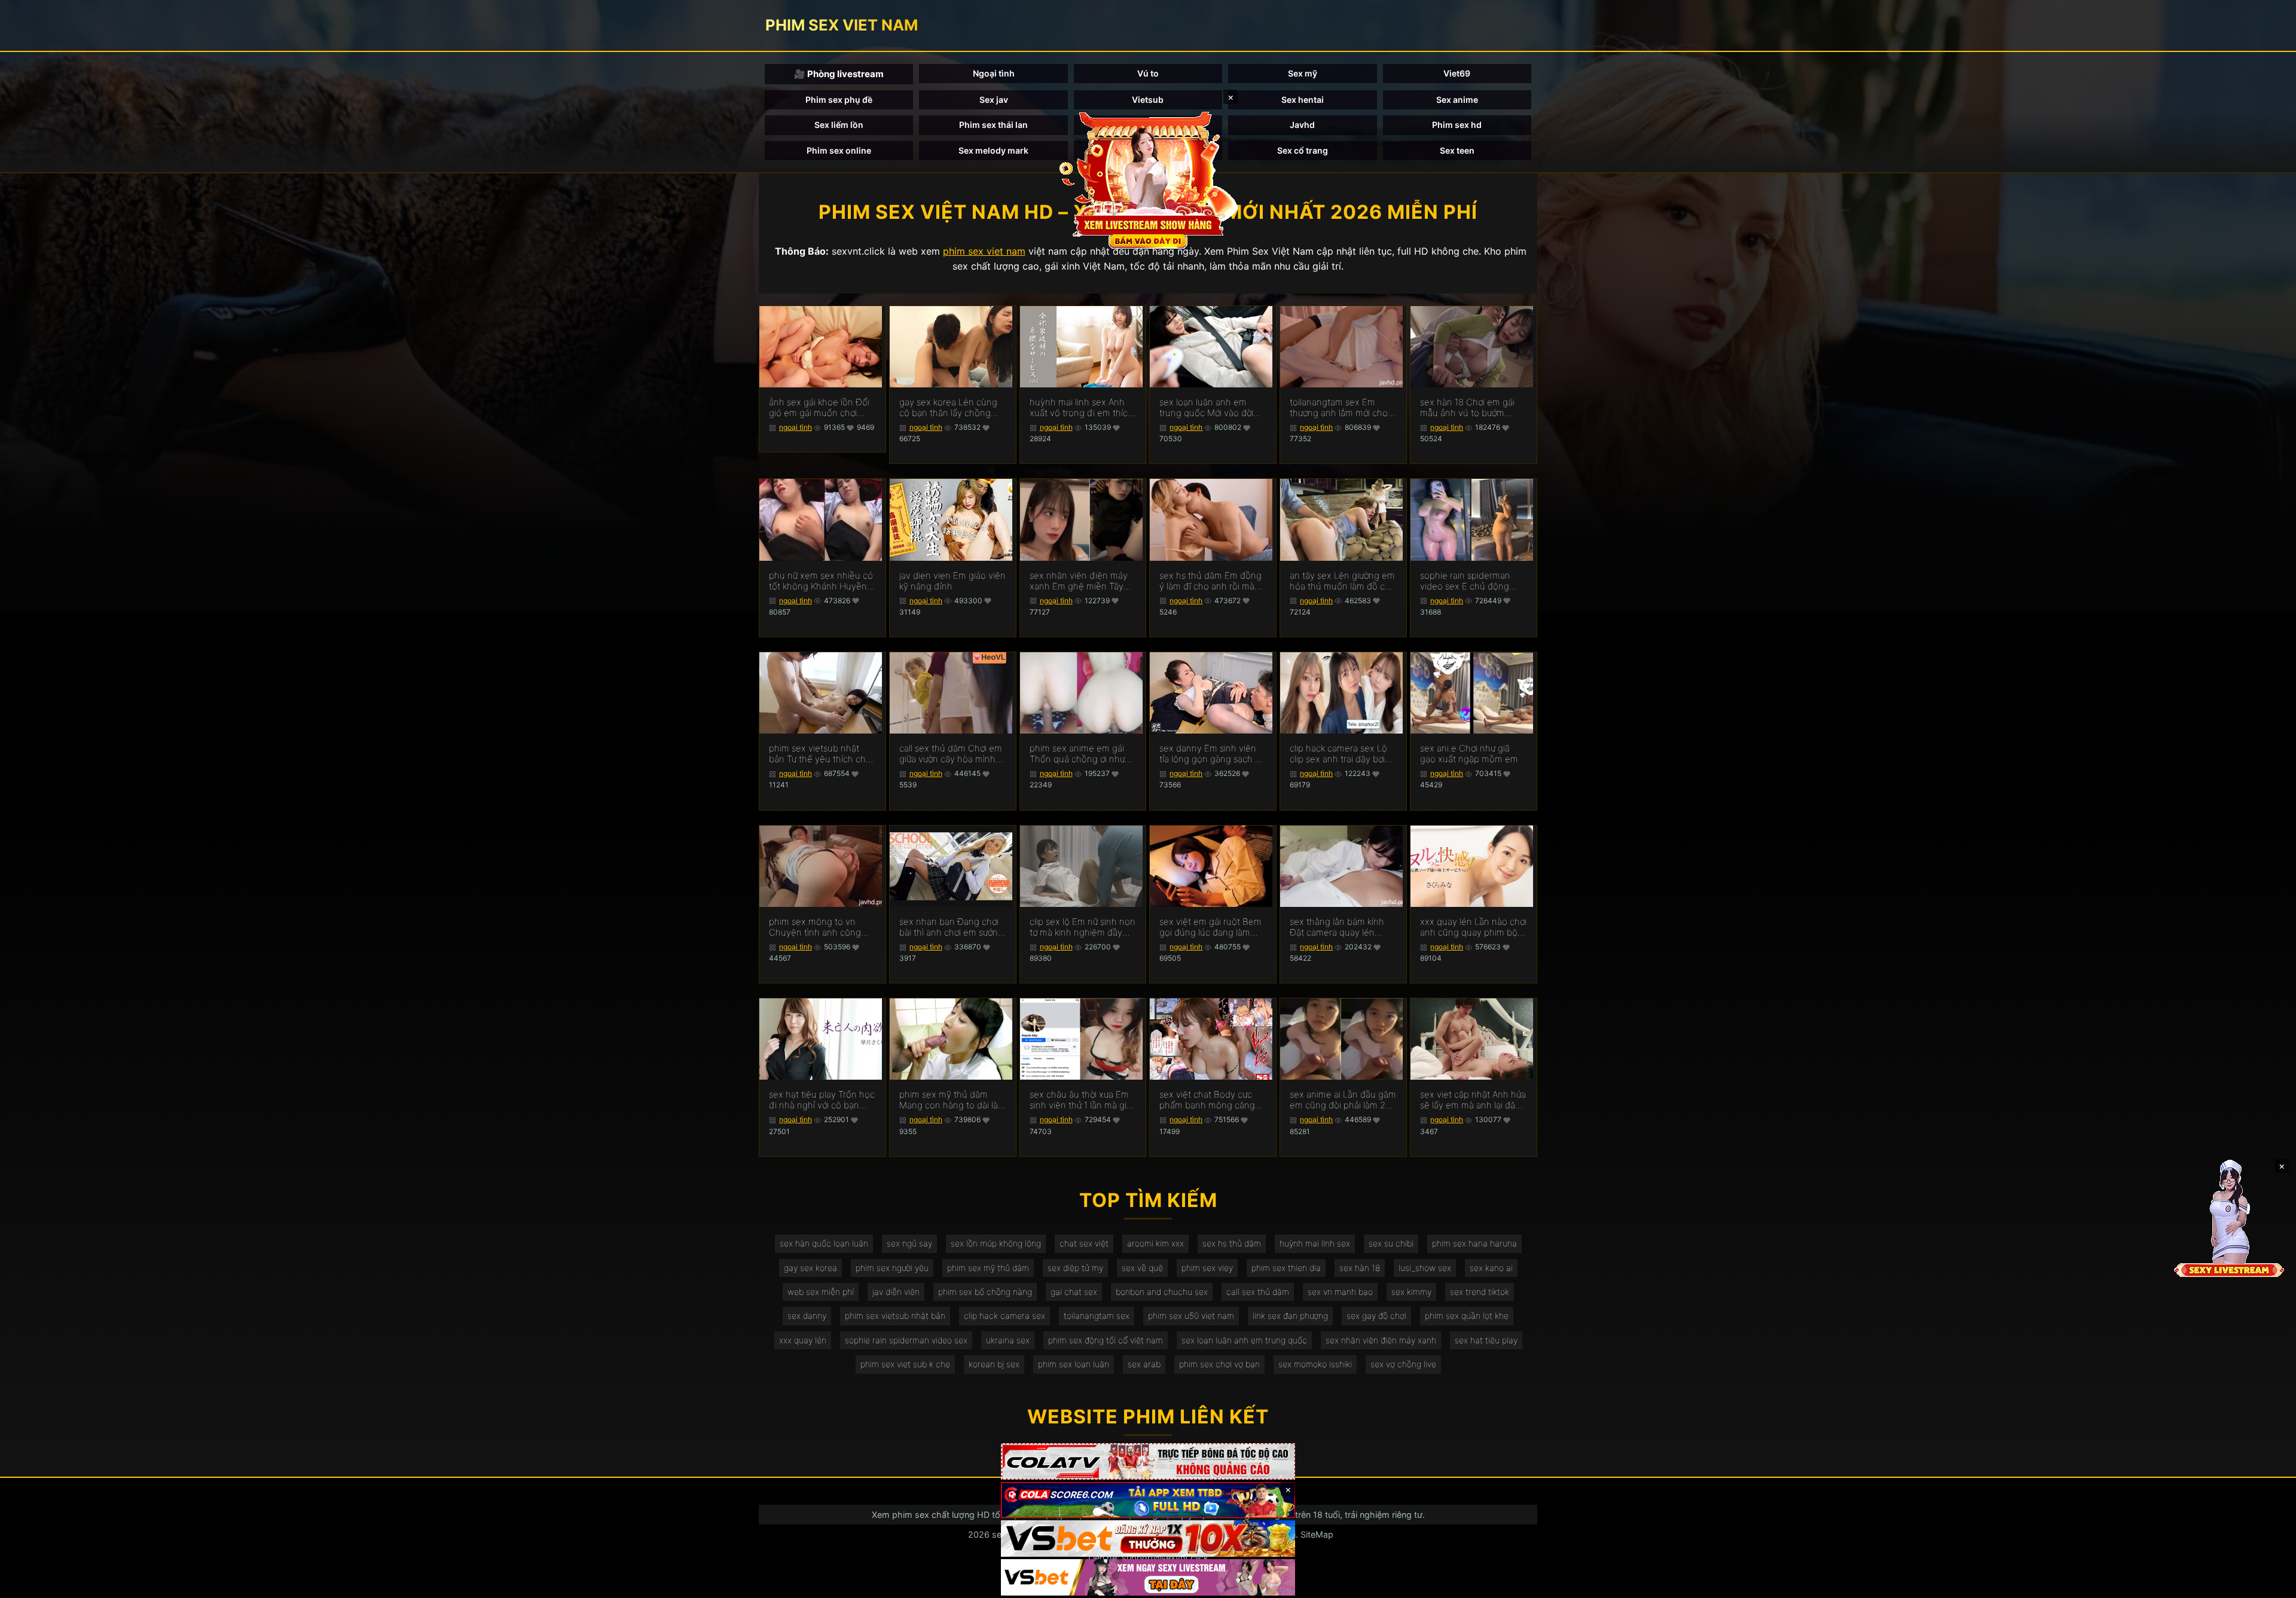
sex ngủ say (909, 1243)
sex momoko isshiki (1315, 1364)
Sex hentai (1303, 100)
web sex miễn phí (821, 1292)
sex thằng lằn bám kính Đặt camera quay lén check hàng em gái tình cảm (1338, 927)
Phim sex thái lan (993, 125)
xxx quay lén (803, 1340)
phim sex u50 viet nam (1191, 1316)
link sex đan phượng (1290, 1316)
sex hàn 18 (1360, 1268)
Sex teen (1457, 150)
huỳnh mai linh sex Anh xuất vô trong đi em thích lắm (1081, 408)
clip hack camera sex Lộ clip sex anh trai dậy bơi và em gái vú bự (1338, 754)
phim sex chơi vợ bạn (1219, 1364)
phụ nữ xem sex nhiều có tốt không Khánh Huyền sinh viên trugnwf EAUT (821, 581)
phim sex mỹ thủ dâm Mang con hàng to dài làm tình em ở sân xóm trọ (952, 1100)
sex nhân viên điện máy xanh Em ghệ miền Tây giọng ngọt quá (1079, 581)
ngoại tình (796, 427)
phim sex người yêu (892, 1268)
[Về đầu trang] (2270, 1584)
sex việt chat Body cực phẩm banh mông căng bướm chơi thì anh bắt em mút (1211, 1100)
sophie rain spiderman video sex (906, 1340)
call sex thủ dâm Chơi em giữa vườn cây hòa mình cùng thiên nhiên (951, 754)
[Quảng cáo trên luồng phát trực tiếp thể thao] (1148, 1577)
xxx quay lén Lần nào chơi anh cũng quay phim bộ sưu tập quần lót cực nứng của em (1473, 927)
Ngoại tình (994, 73)
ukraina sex (1008, 1340)
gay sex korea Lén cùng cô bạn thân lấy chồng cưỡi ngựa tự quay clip (948, 408)
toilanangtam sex (1097, 1316)
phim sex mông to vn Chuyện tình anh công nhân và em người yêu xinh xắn (815, 927)
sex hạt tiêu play (1486, 1340)
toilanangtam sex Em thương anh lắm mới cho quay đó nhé (1339, 408)
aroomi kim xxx (1155, 1243)
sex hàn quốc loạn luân (824, 1243)
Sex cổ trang (1303, 150)
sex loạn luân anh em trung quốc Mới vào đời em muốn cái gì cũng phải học (1212, 408)
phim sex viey (1207, 1268)
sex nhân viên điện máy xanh (1381, 1340)
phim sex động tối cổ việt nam (1106, 1340)
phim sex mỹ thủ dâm (988, 1268)
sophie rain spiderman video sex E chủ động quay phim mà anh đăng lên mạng (1470, 581)
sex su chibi (1391, 1243)
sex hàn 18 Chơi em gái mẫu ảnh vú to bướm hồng (1467, 408)
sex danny (807, 1316)
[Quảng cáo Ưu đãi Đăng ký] (1148, 1500)
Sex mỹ (1303, 73)
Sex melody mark (993, 150)
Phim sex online (839, 150)
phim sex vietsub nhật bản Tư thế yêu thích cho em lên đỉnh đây (820, 754)
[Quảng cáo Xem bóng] (1148, 1461)
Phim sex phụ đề (839, 100)
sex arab (1144, 1364)
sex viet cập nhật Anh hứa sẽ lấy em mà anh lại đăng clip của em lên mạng (1473, 1100)
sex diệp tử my (1075, 1268)
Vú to (1148, 73)
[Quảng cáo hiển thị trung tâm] (1148, 179)
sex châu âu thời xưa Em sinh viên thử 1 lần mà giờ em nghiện (1080, 1100)
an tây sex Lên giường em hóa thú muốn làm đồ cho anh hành (1343, 581)
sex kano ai (1491, 1268)
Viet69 (1457, 73)
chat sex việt (1084, 1243)
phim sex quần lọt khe (1467, 1316)
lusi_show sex (1425, 1268)
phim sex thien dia (1286, 1268)
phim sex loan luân (1074, 1364)
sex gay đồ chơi (1376, 1316)
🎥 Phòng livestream (839, 74)
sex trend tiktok (1480, 1292)
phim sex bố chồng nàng (985, 1292)
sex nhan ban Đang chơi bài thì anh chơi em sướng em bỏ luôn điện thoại (951, 927)
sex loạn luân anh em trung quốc (1244, 1340)
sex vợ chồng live (1403, 1364)
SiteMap (1317, 1534)
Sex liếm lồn (839, 125)
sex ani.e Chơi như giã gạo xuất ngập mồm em (1469, 754)
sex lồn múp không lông (996, 1243)
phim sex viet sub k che (905, 1364)
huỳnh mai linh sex (1315, 1243)
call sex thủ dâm (1258, 1292)
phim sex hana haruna (1474, 1243)
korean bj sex (994, 1364)
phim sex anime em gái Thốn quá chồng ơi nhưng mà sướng (1083, 754)
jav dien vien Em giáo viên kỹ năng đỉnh (952, 581)
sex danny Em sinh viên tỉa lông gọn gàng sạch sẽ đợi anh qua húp (1212, 754)
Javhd (1302, 125)
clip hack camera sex (1004, 1316)
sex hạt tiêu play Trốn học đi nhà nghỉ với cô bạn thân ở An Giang (822, 1100)
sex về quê (1142, 1268)
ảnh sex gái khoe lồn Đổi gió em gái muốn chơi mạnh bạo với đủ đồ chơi (819, 408)
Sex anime (1457, 100)
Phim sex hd (1457, 125)
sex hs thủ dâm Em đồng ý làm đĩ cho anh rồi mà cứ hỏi (1210, 581)
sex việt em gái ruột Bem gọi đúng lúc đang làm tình (1210, 927)
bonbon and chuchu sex (1162, 1292)
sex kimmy (1411, 1292)
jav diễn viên (896, 1292)
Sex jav (994, 100)
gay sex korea (810, 1268)
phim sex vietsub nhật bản (895, 1316)
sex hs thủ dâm (1232, 1243)
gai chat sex (1074, 1292)
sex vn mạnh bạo (1340, 1292)
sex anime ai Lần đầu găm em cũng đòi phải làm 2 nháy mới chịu (1343, 1100)
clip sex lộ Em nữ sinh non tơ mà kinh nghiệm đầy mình (1083, 927)
